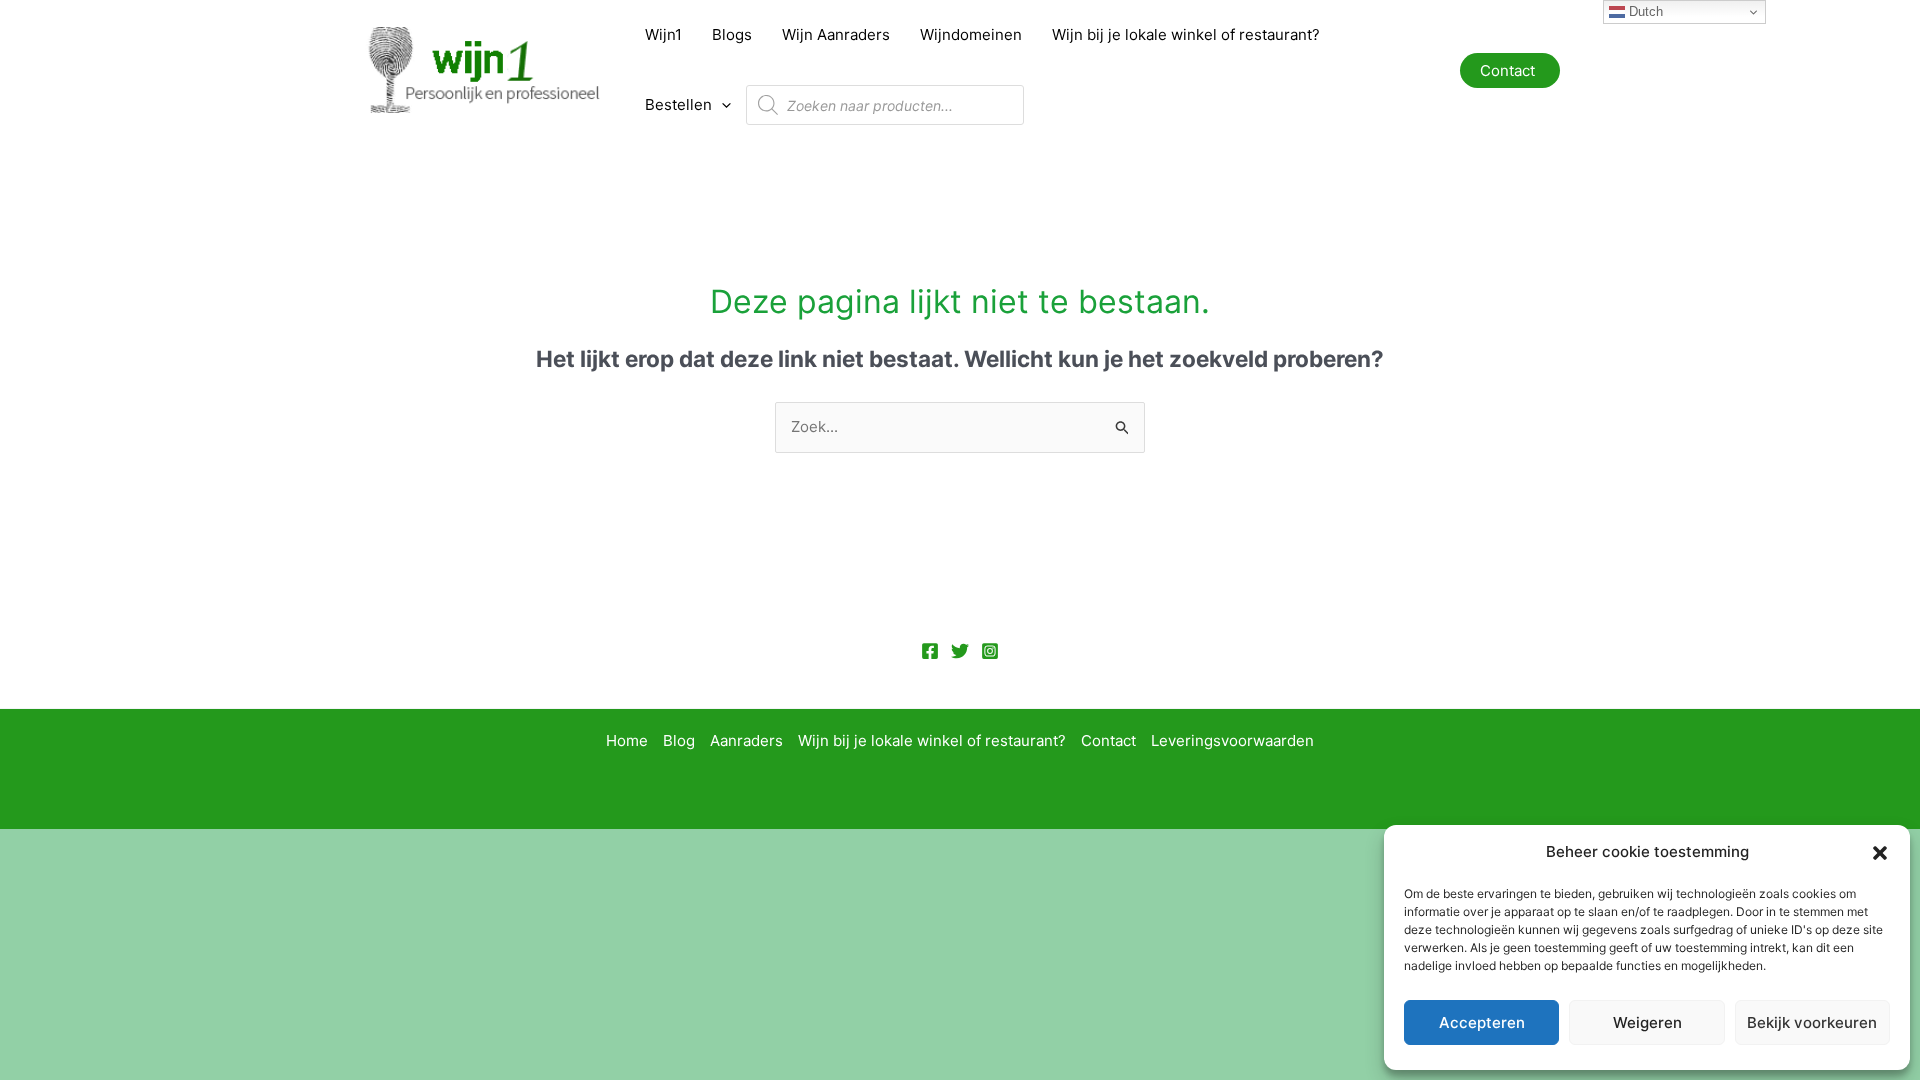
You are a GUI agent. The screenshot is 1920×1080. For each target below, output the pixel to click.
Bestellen (678, 104)
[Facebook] (930, 651)
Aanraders (746, 740)
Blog (679, 740)
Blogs (732, 34)
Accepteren (1482, 1022)
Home (627, 740)
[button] (1880, 853)
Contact (1108, 740)
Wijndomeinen (971, 34)
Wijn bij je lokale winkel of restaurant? (1186, 34)
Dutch (1644, 11)
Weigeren (1647, 1022)
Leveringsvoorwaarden (1232, 740)
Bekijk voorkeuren (1812, 1022)
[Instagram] (990, 651)
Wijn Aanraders (836, 34)
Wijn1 (663, 34)
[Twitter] (960, 651)
